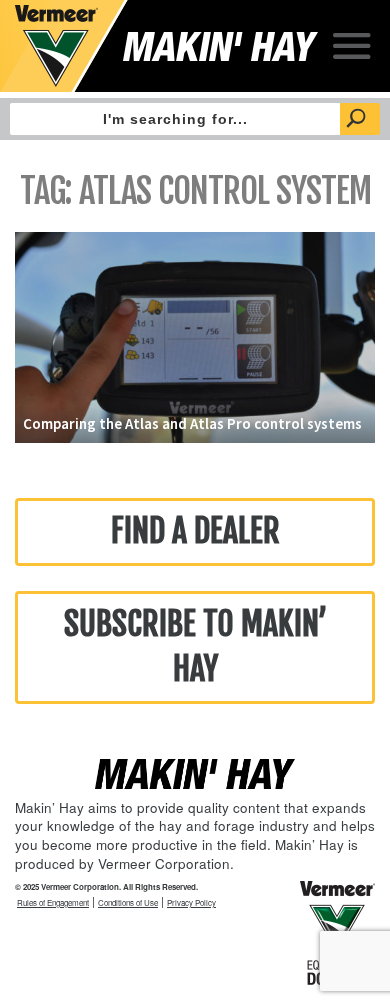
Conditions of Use (128, 902)
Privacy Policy (191, 902)
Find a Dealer (195, 531)
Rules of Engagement (53, 902)
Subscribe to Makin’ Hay (195, 647)
